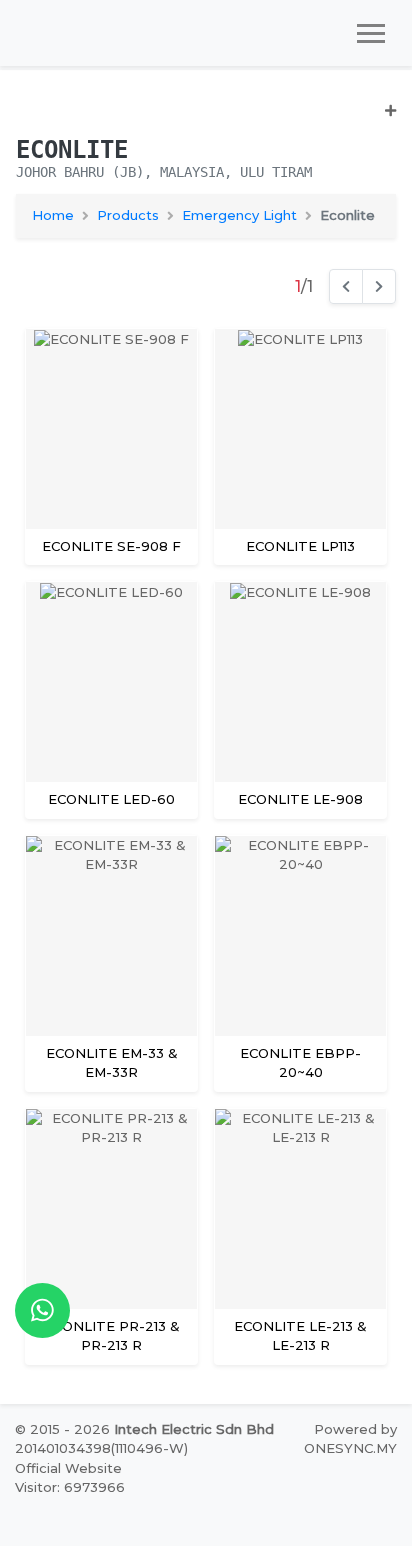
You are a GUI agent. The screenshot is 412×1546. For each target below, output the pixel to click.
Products (128, 215)
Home (53, 215)
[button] (206, 118)
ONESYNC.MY (350, 1448)
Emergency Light (239, 215)
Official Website (68, 1468)
